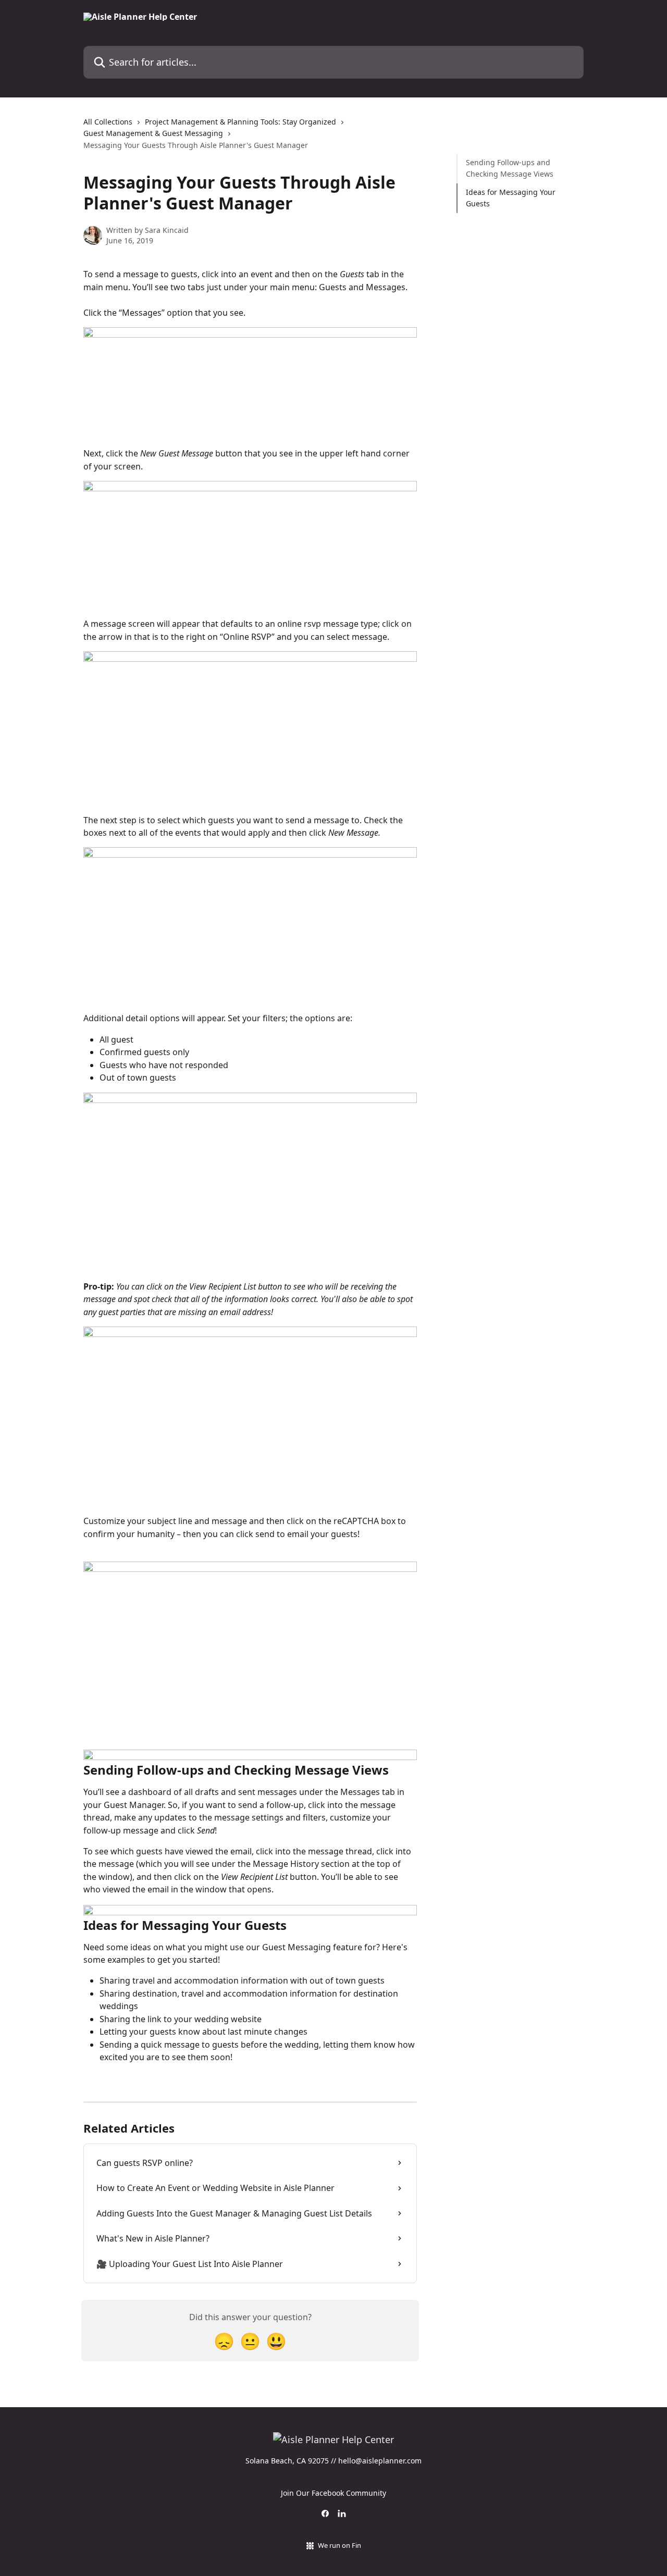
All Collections (108, 122)
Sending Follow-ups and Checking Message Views (510, 168)
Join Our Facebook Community (333, 2493)
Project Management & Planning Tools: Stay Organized (240, 122)
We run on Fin (339, 2545)
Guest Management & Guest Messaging (153, 133)
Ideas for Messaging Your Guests (511, 198)
